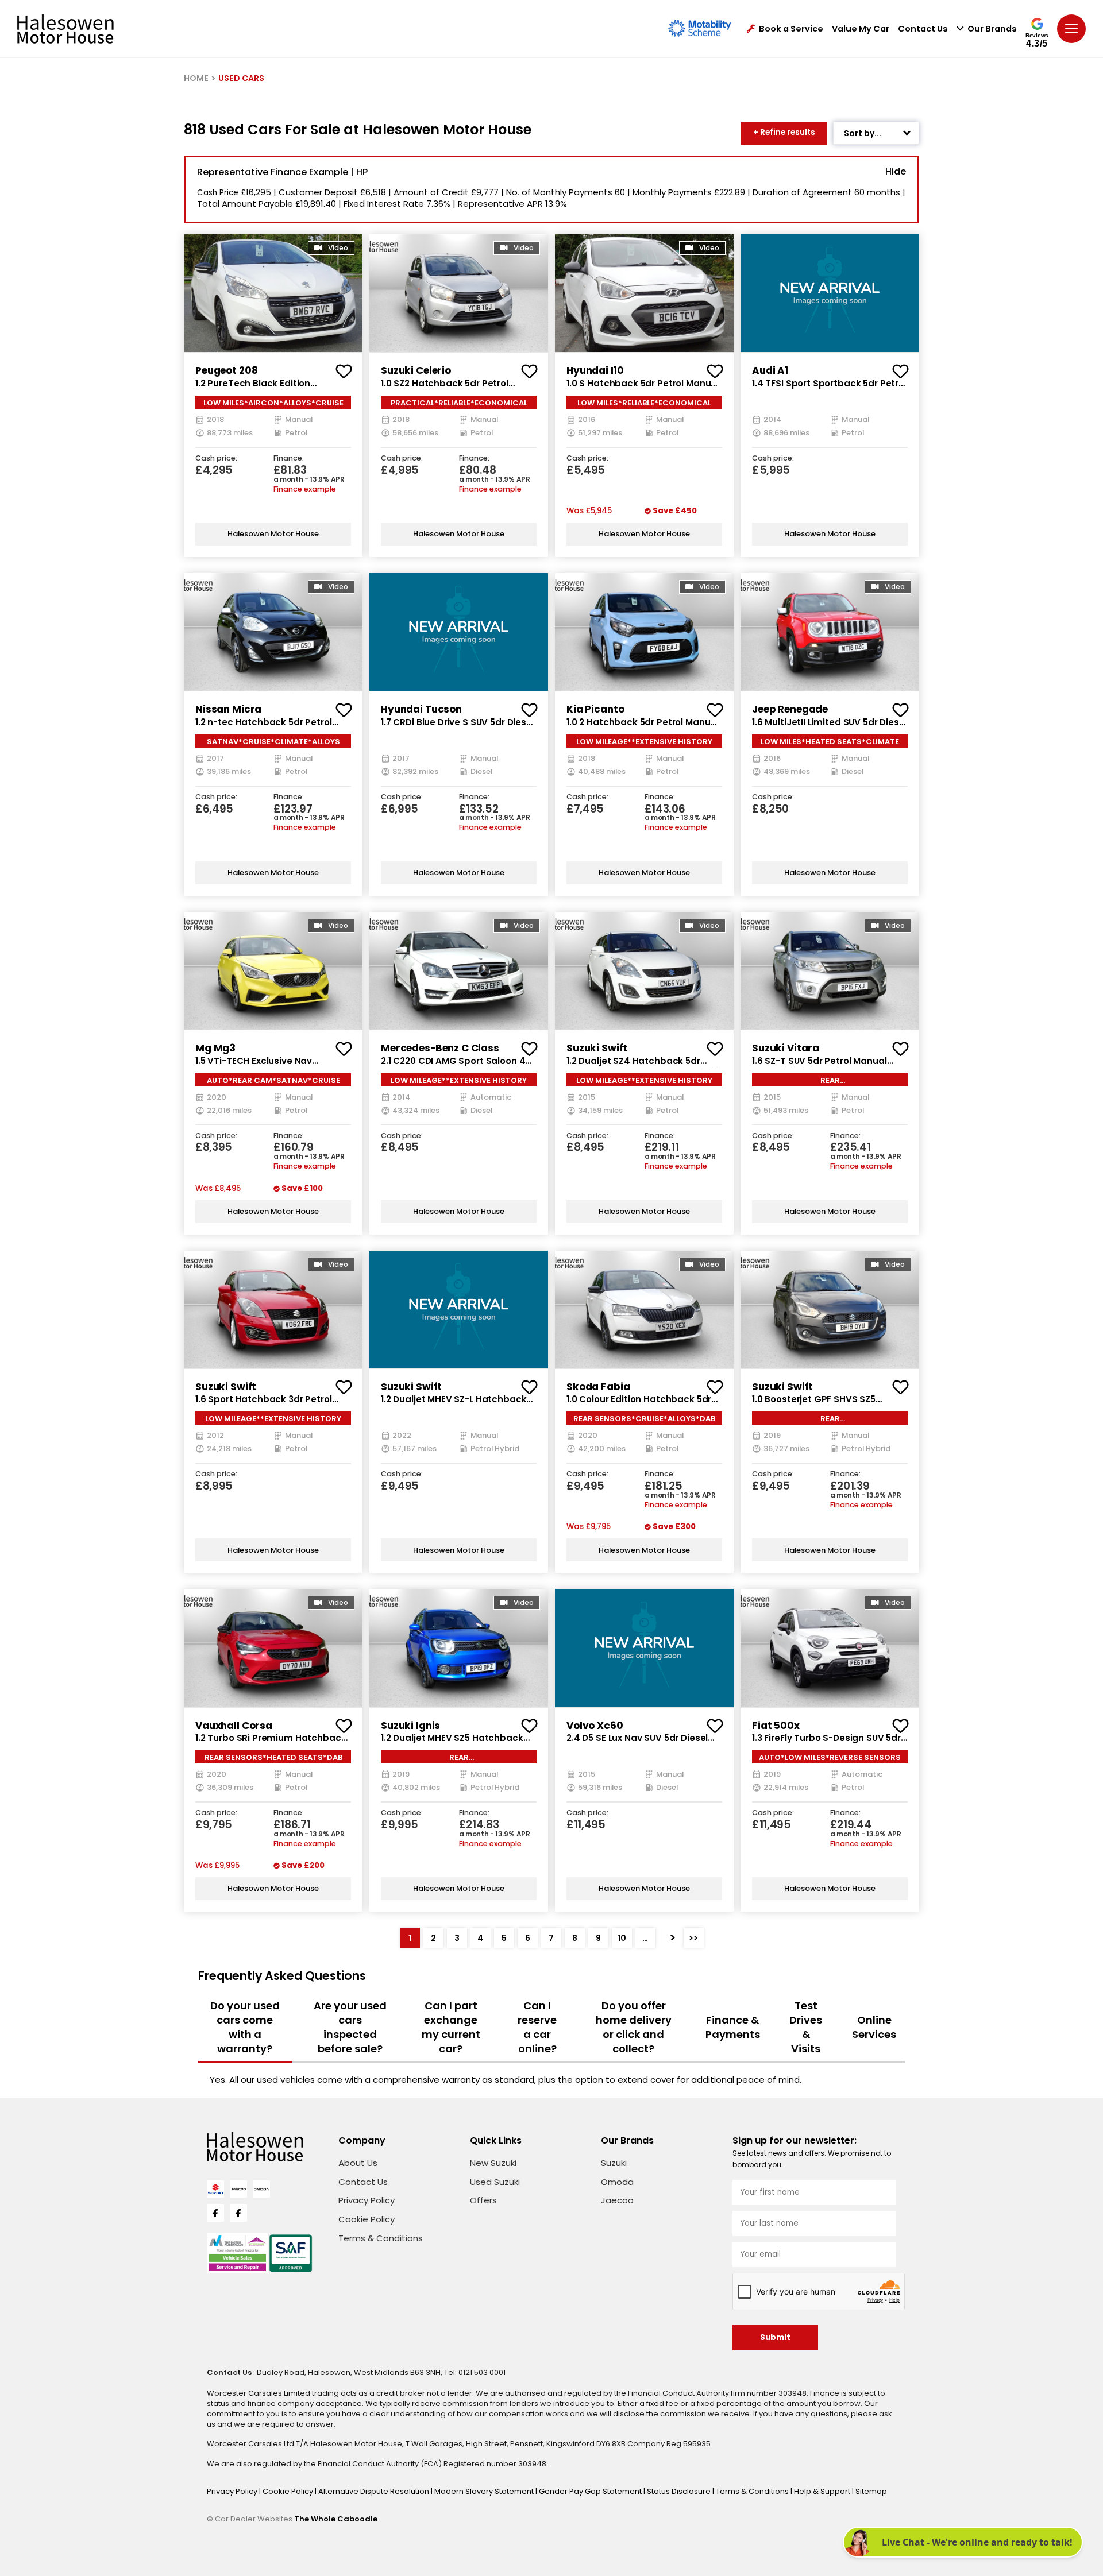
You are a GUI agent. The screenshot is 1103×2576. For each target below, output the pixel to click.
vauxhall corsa (234, 1726)
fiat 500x (776, 1726)
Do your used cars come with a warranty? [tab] (245, 2027)
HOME (196, 78)
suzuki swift (597, 1048)
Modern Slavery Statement (485, 2491)
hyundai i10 (595, 370)
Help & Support (823, 2491)
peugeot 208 (226, 370)
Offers (483, 2200)
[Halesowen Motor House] (65, 29)
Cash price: (216, 459)
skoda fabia (598, 1387)
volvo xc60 (595, 1726)
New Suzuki (493, 2163)
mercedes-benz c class (440, 1048)
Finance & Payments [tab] (733, 2027)
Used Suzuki (495, 2182)
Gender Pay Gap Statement (591, 2491)
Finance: (289, 459)
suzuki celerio (416, 370)
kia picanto (595, 709)
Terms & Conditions (381, 2238)
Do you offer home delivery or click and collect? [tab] (634, 2027)
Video (338, 248)
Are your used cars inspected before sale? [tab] (350, 2027)
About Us (358, 2163)
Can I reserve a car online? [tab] (537, 2027)
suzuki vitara (786, 1048)
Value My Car (861, 29)
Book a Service (791, 29)
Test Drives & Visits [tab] (806, 2027)
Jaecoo (617, 2200)
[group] (273, 293)
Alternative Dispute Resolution (375, 2491)
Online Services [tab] (874, 2027)
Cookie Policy (367, 2219)
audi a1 (770, 370)
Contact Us (923, 29)
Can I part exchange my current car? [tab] (451, 2027)
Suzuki (614, 2163)
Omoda (617, 2182)
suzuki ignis (410, 1726)
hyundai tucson (421, 709)
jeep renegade (790, 709)
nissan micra (228, 709)
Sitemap (871, 2491)
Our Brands (992, 29)
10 (622, 1938)
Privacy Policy (367, 2200)
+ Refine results (784, 132)
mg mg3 (215, 1048)
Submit (775, 2337)
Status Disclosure (680, 2491)
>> (693, 1938)
